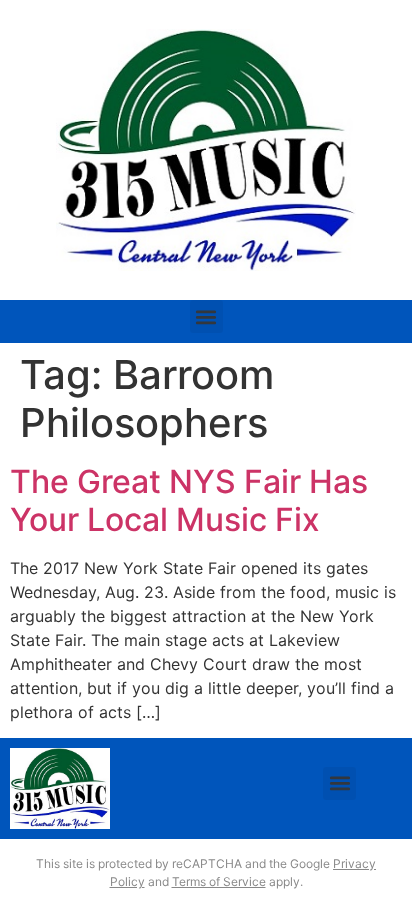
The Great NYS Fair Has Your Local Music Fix (189, 500)
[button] (206, 316)
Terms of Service (219, 881)
